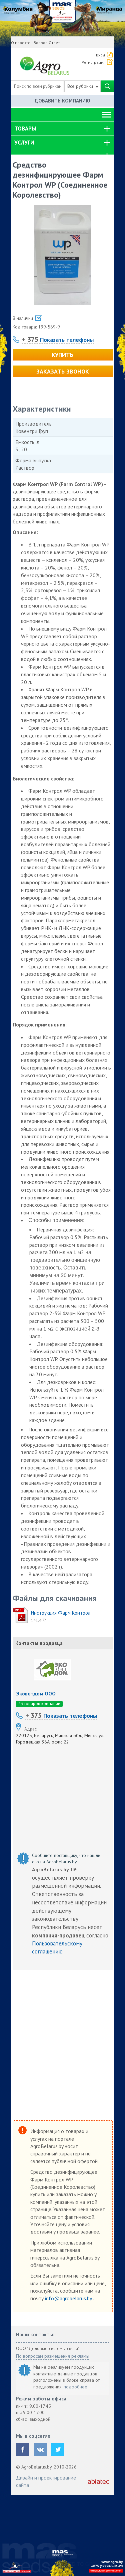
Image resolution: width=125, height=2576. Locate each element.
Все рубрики (81, 86)
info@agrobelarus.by (69, 2298)
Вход (101, 55)
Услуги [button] (24, 143)
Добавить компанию (62, 101)
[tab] (63, 129)
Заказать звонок (63, 371)
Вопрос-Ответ (47, 43)
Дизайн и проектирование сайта (46, 2481)
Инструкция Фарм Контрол (61, 1613)
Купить (62, 355)
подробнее (75, 2387)
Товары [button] (25, 129)
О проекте (21, 43)
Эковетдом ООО (36, 1693)
